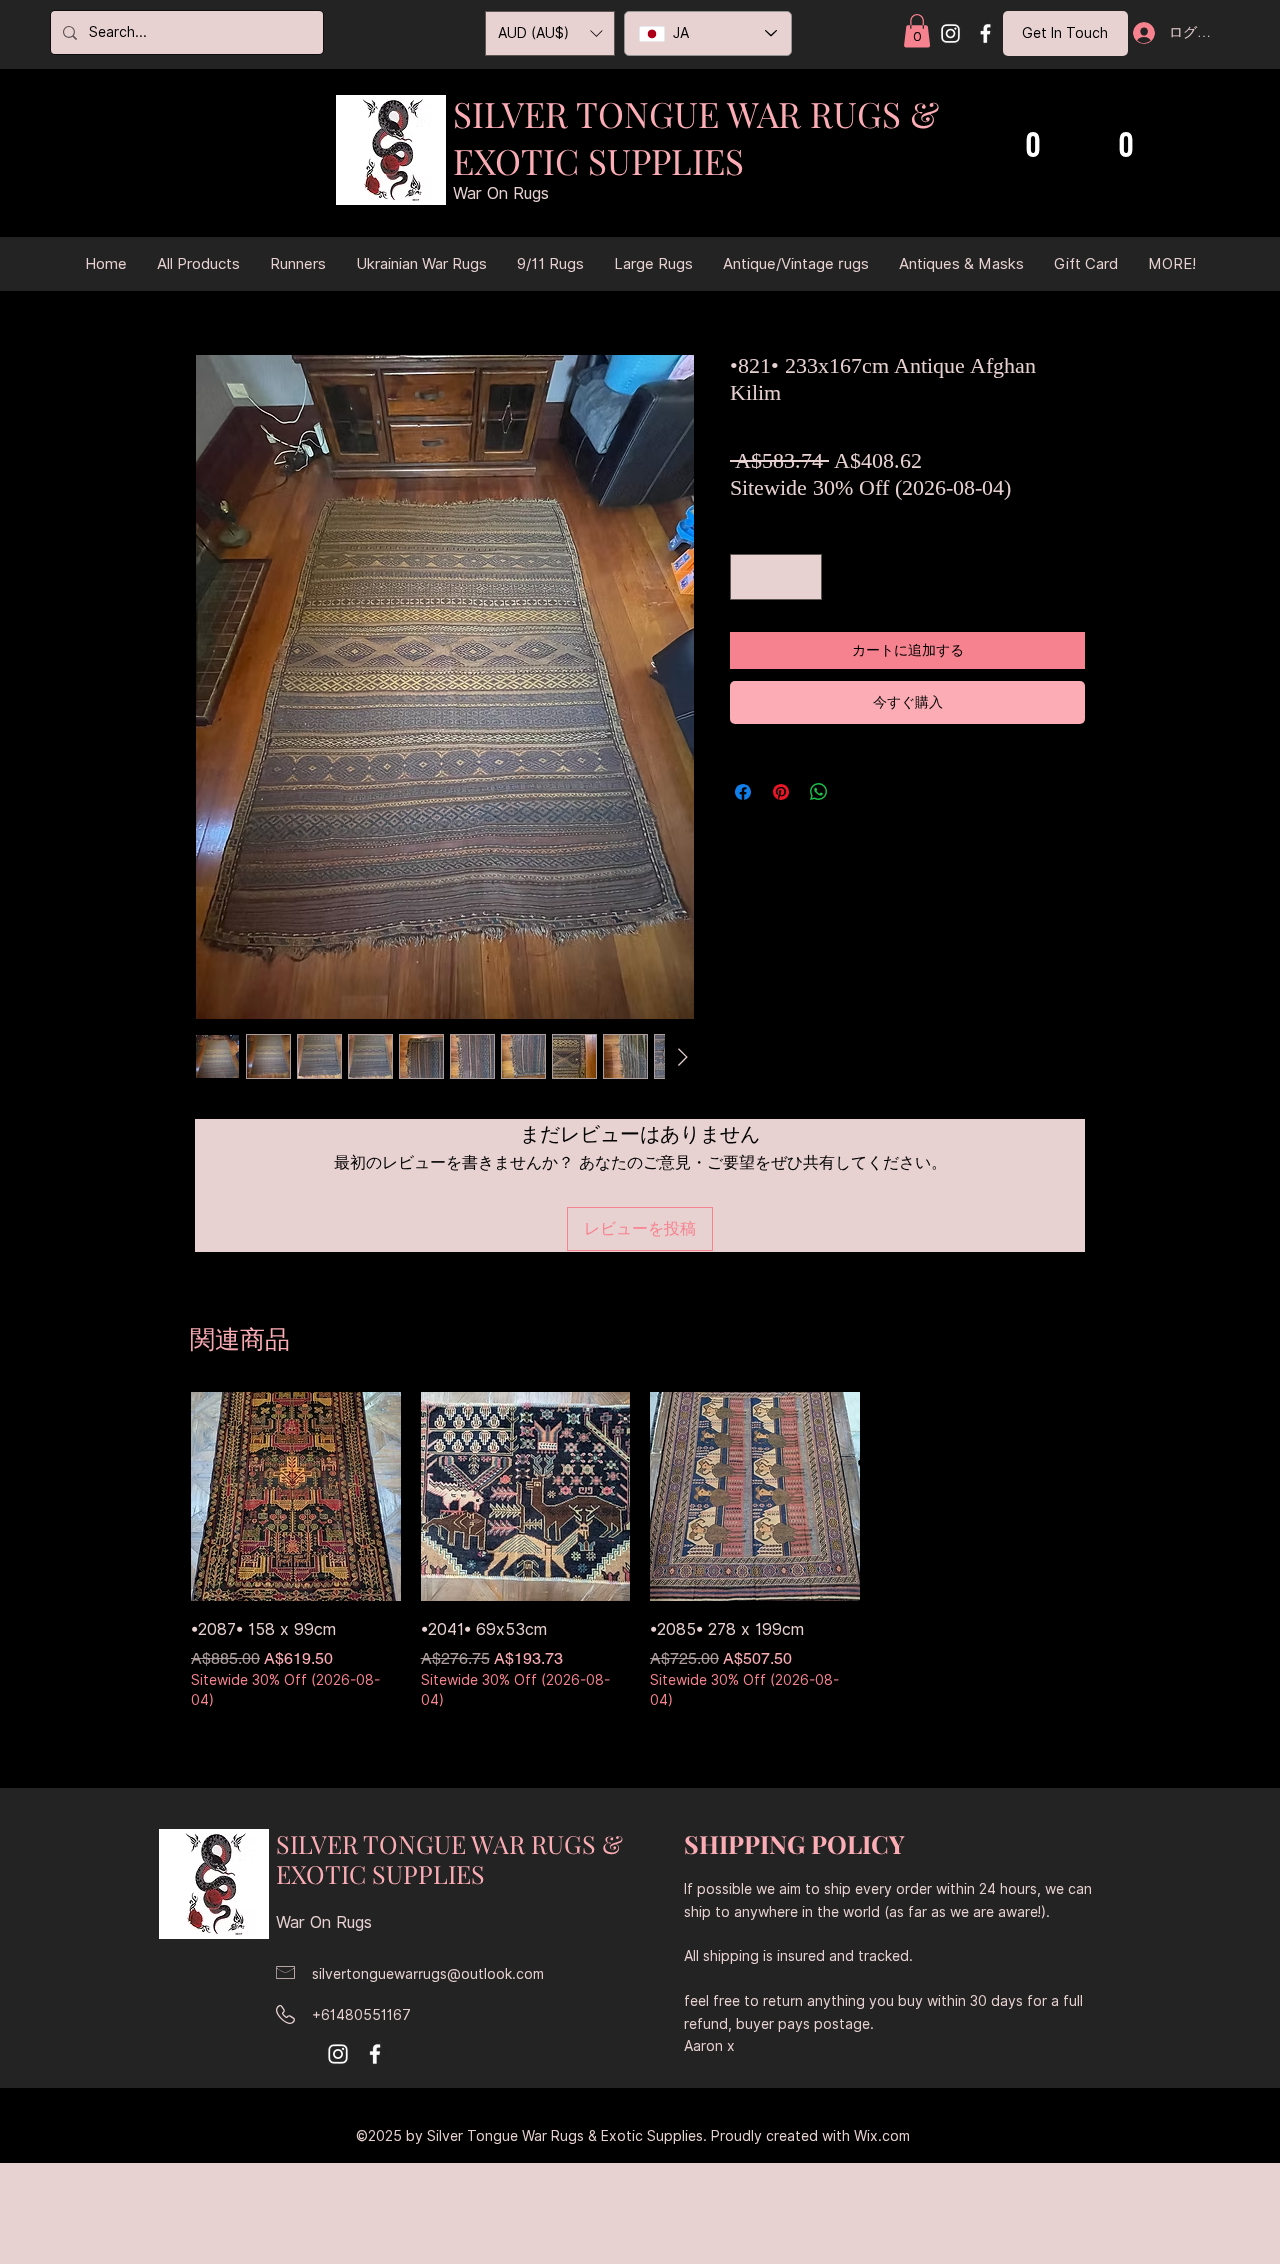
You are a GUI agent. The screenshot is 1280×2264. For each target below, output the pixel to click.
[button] (917, 30)
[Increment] (802, 577)
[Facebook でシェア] (743, 792)
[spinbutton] (776, 577)
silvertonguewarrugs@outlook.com (428, 1974)
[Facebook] (985, 33)
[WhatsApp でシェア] (819, 792)
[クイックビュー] (296, 1497)
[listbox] (550, 33)
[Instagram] (950, 33)
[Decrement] (750, 577)
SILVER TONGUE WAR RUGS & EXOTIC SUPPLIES (696, 137)
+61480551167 (361, 2015)
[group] (640, 1553)
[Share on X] (857, 792)
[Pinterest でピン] (781, 792)
